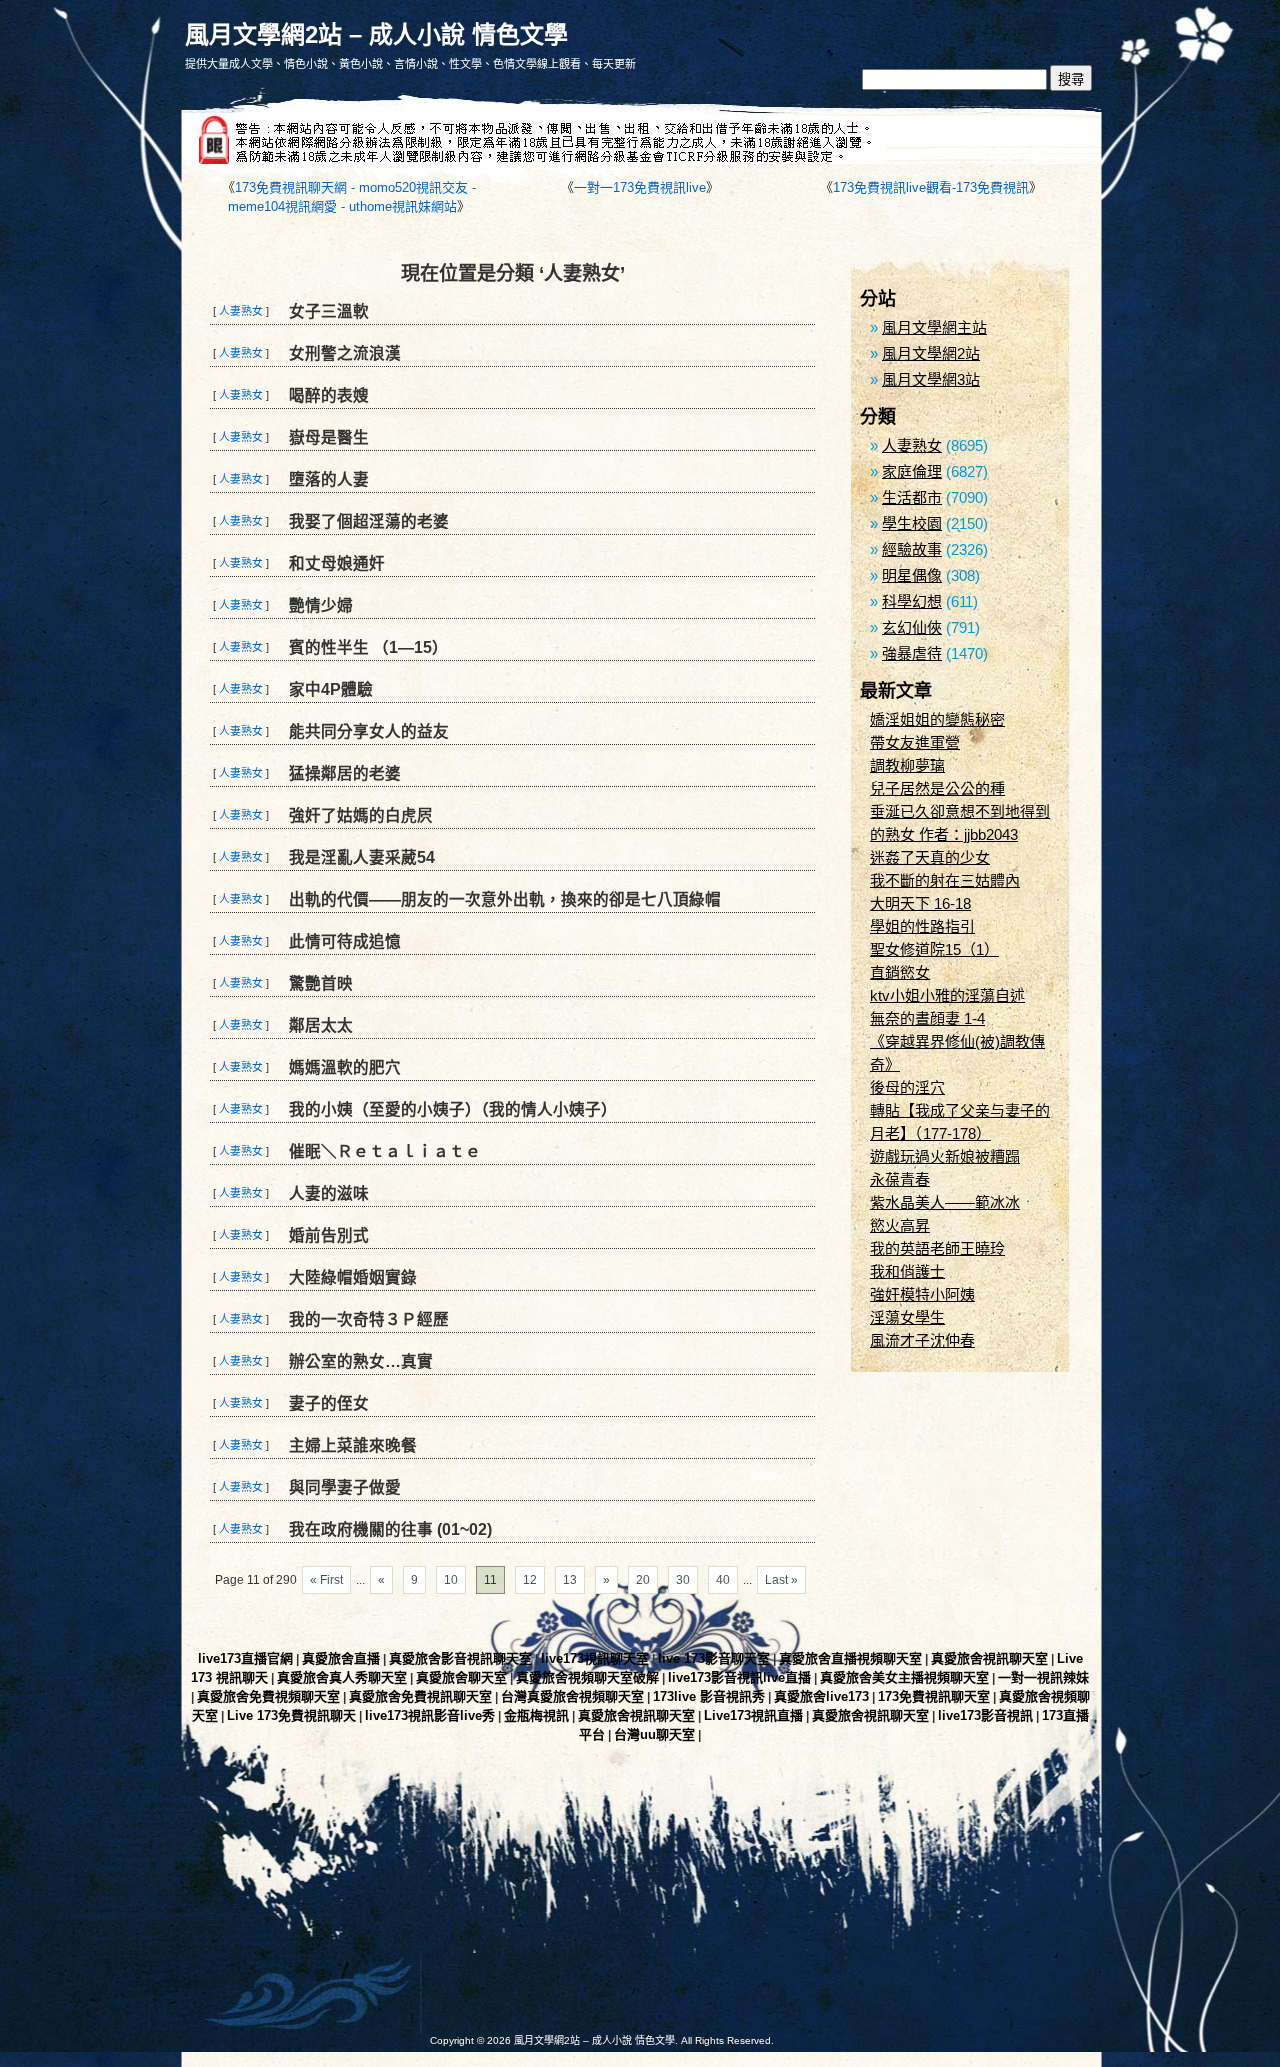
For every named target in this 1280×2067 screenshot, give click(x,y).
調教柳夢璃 (907, 765)
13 (570, 1580)
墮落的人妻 (329, 479)
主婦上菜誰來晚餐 (353, 1445)
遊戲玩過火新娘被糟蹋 (945, 1156)
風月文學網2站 (931, 353)
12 (530, 1580)
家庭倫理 (912, 471)
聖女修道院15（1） (934, 949)
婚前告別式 (329, 1235)
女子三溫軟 (329, 311)
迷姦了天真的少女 (930, 857)
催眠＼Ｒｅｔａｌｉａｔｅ (385, 1151)
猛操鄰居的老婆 (345, 773)
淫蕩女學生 (907, 1317)
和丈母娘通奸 (337, 563)
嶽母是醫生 (329, 437)
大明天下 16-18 (920, 903)
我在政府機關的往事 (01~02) (390, 1529)
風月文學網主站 (934, 327)
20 (643, 1580)
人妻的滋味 (329, 1193)
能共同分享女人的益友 (369, 731)
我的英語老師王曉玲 (937, 1248)
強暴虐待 (912, 653)
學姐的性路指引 (922, 926)
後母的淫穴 (907, 1087)
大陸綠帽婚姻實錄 (353, 1277)
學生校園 (912, 523)
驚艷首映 (321, 983)
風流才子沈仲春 (922, 1340)
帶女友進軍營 (915, 742)
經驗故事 (912, 549)
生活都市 (912, 497)
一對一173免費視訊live (640, 187)
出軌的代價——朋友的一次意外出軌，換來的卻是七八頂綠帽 (505, 899)
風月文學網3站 (931, 379)
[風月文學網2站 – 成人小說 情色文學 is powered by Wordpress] (410, 1905)
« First (326, 1580)
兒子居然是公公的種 (937, 788)
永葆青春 (900, 1179)
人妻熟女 (241, 311)
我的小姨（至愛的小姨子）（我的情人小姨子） (453, 1109)
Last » (781, 1580)
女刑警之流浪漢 (345, 353)
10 (451, 1580)
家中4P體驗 (331, 689)
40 (723, 1580)
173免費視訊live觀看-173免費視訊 (931, 187)
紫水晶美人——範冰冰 (945, 1202)
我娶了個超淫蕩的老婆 (369, 521)
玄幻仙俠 (912, 627)
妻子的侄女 (329, 1403)
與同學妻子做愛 (345, 1487)
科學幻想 (912, 601)
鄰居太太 (321, 1025)
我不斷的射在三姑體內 (945, 880)
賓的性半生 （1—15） (368, 647)
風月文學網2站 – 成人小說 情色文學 (376, 34)
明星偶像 (912, 575)
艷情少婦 (321, 605)
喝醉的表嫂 (329, 395)
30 (683, 1580)
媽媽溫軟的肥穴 (345, 1067)
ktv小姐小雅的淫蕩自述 (947, 995)
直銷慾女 (900, 972)
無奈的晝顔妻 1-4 (927, 1018)
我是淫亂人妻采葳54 (362, 857)
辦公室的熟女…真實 (361, 1361)
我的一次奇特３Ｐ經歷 (369, 1319)
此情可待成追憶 (345, 941)
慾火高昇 (900, 1225)
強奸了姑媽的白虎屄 (361, 815)
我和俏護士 (907, 1271)
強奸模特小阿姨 (922, 1294)
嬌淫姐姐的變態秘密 (937, 719)
